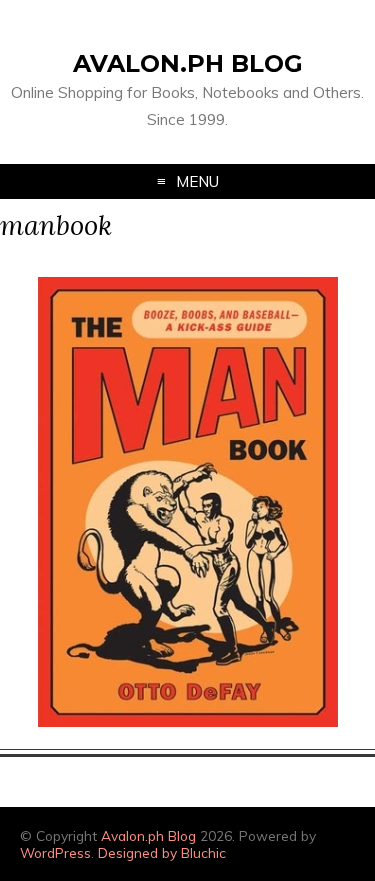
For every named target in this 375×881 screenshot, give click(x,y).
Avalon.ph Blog (188, 63)
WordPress (55, 852)
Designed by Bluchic (162, 852)
